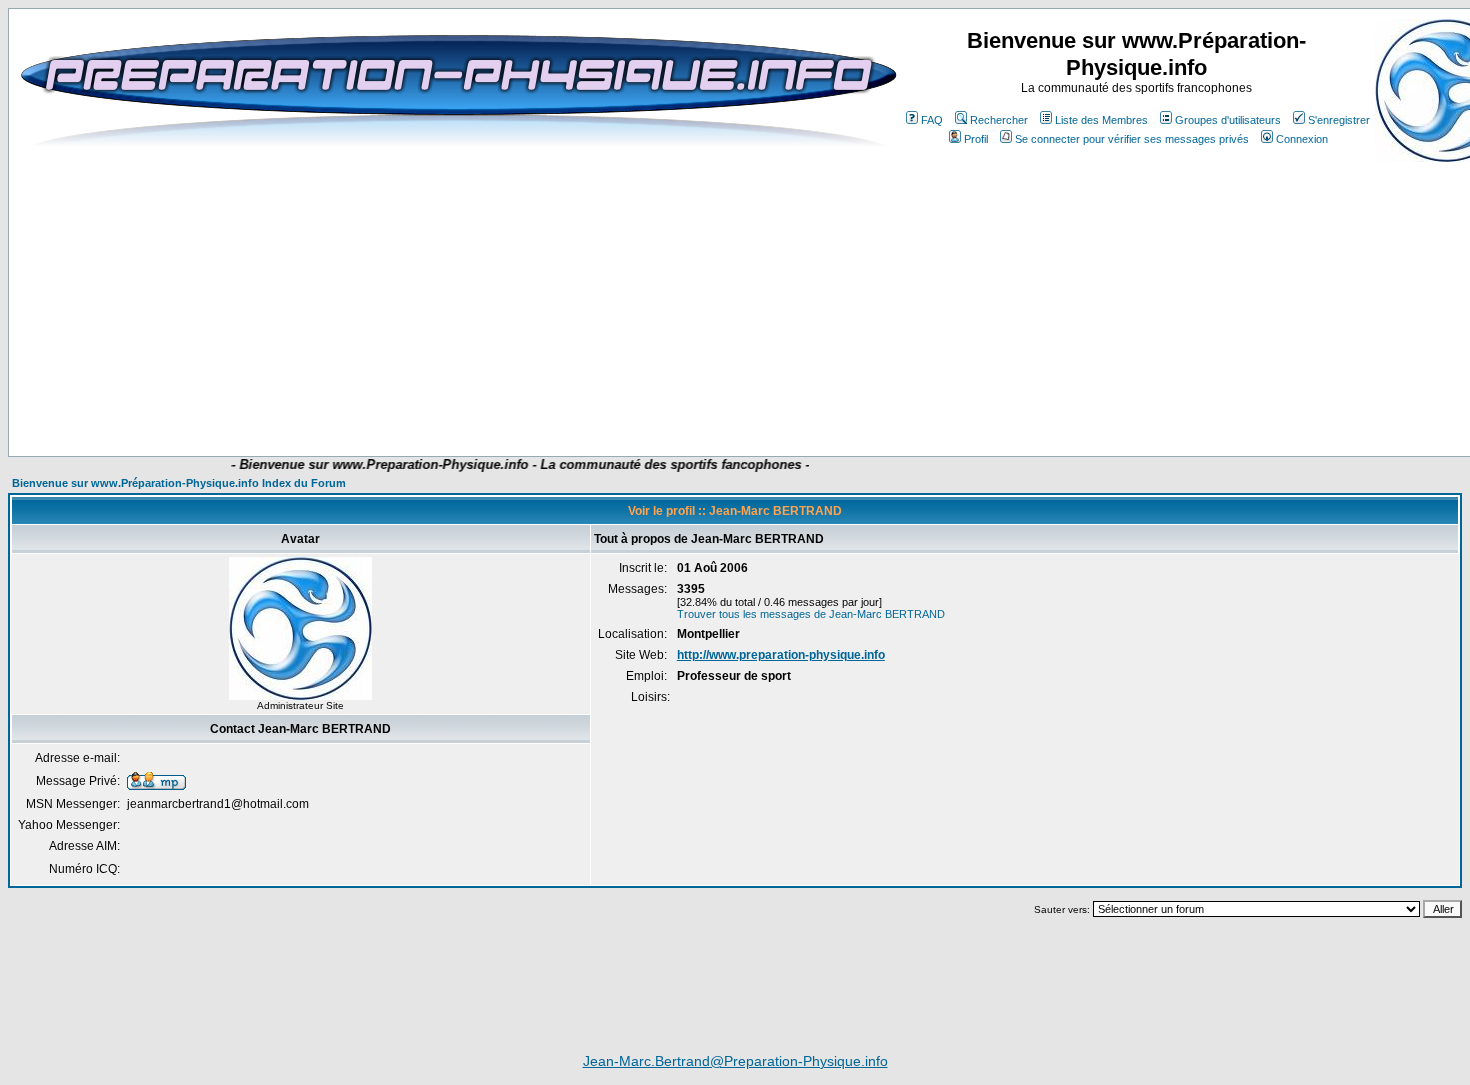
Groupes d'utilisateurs (1228, 120)
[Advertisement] (417, 397)
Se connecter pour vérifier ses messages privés (1132, 139)
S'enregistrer (1339, 120)
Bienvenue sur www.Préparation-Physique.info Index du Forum (179, 483)
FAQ (932, 120)
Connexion (1302, 139)
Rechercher (999, 120)
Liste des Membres (1101, 120)
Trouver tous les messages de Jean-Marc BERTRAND (811, 614)
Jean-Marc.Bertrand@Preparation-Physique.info (735, 1061)
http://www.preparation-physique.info (781, 655)
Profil (976, 139)
